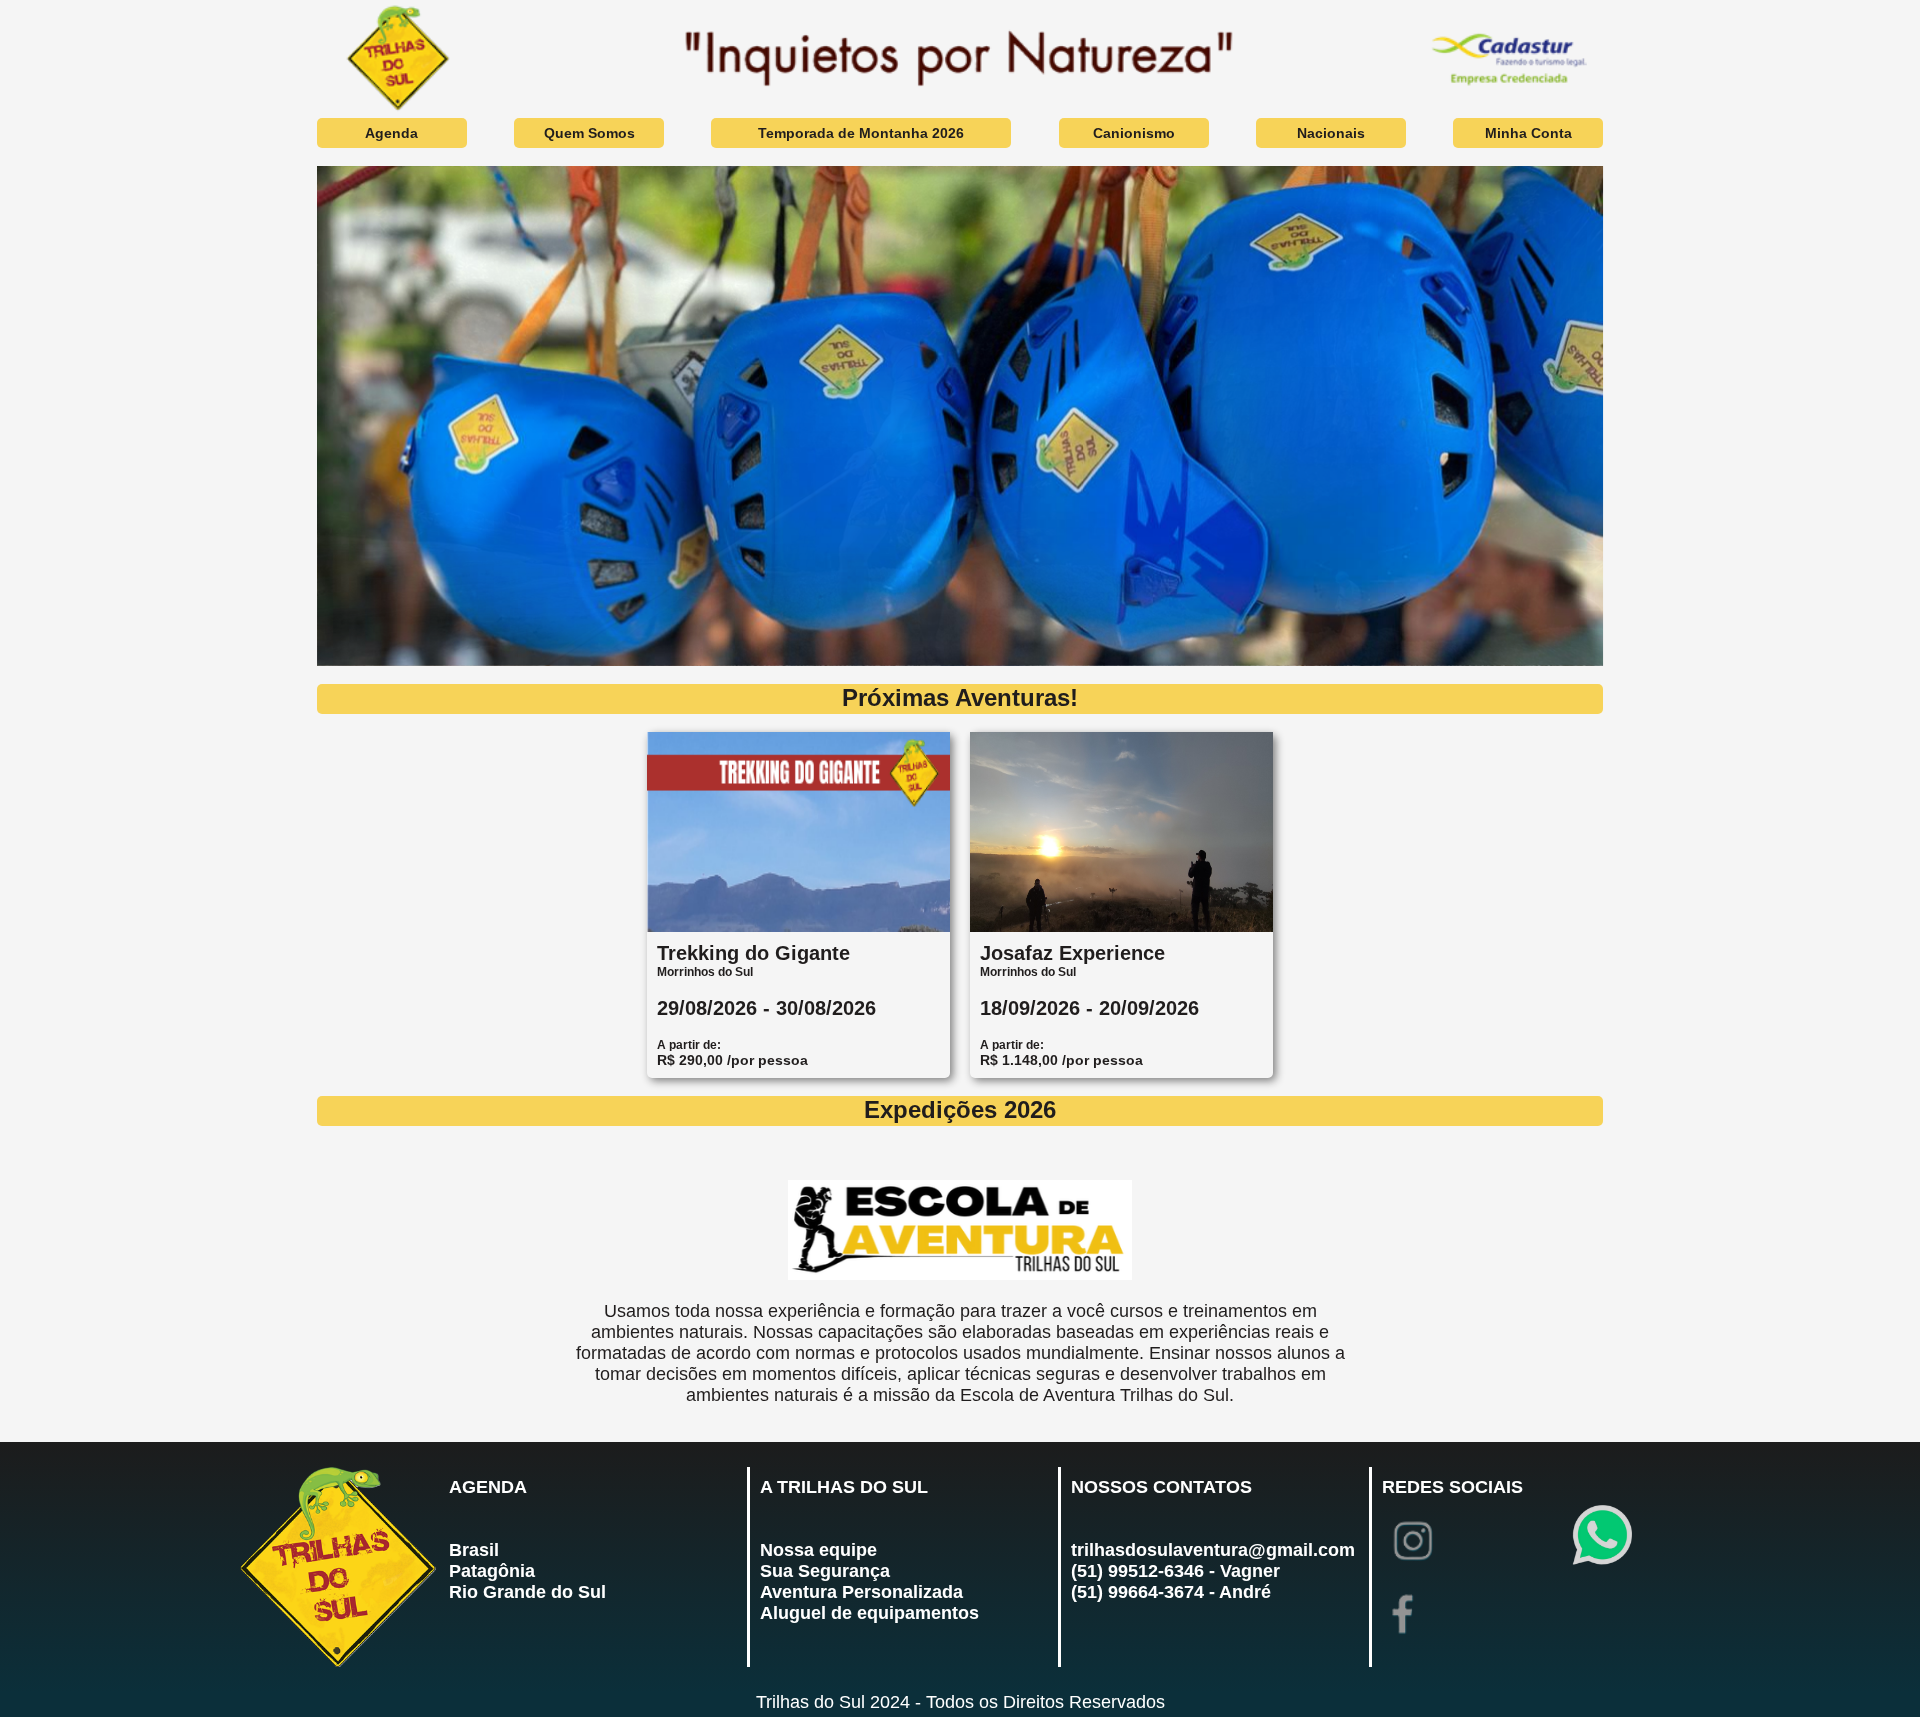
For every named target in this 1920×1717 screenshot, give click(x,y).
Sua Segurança (825, 1571)
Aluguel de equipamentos (869, 1613)
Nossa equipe (818, 1550)
